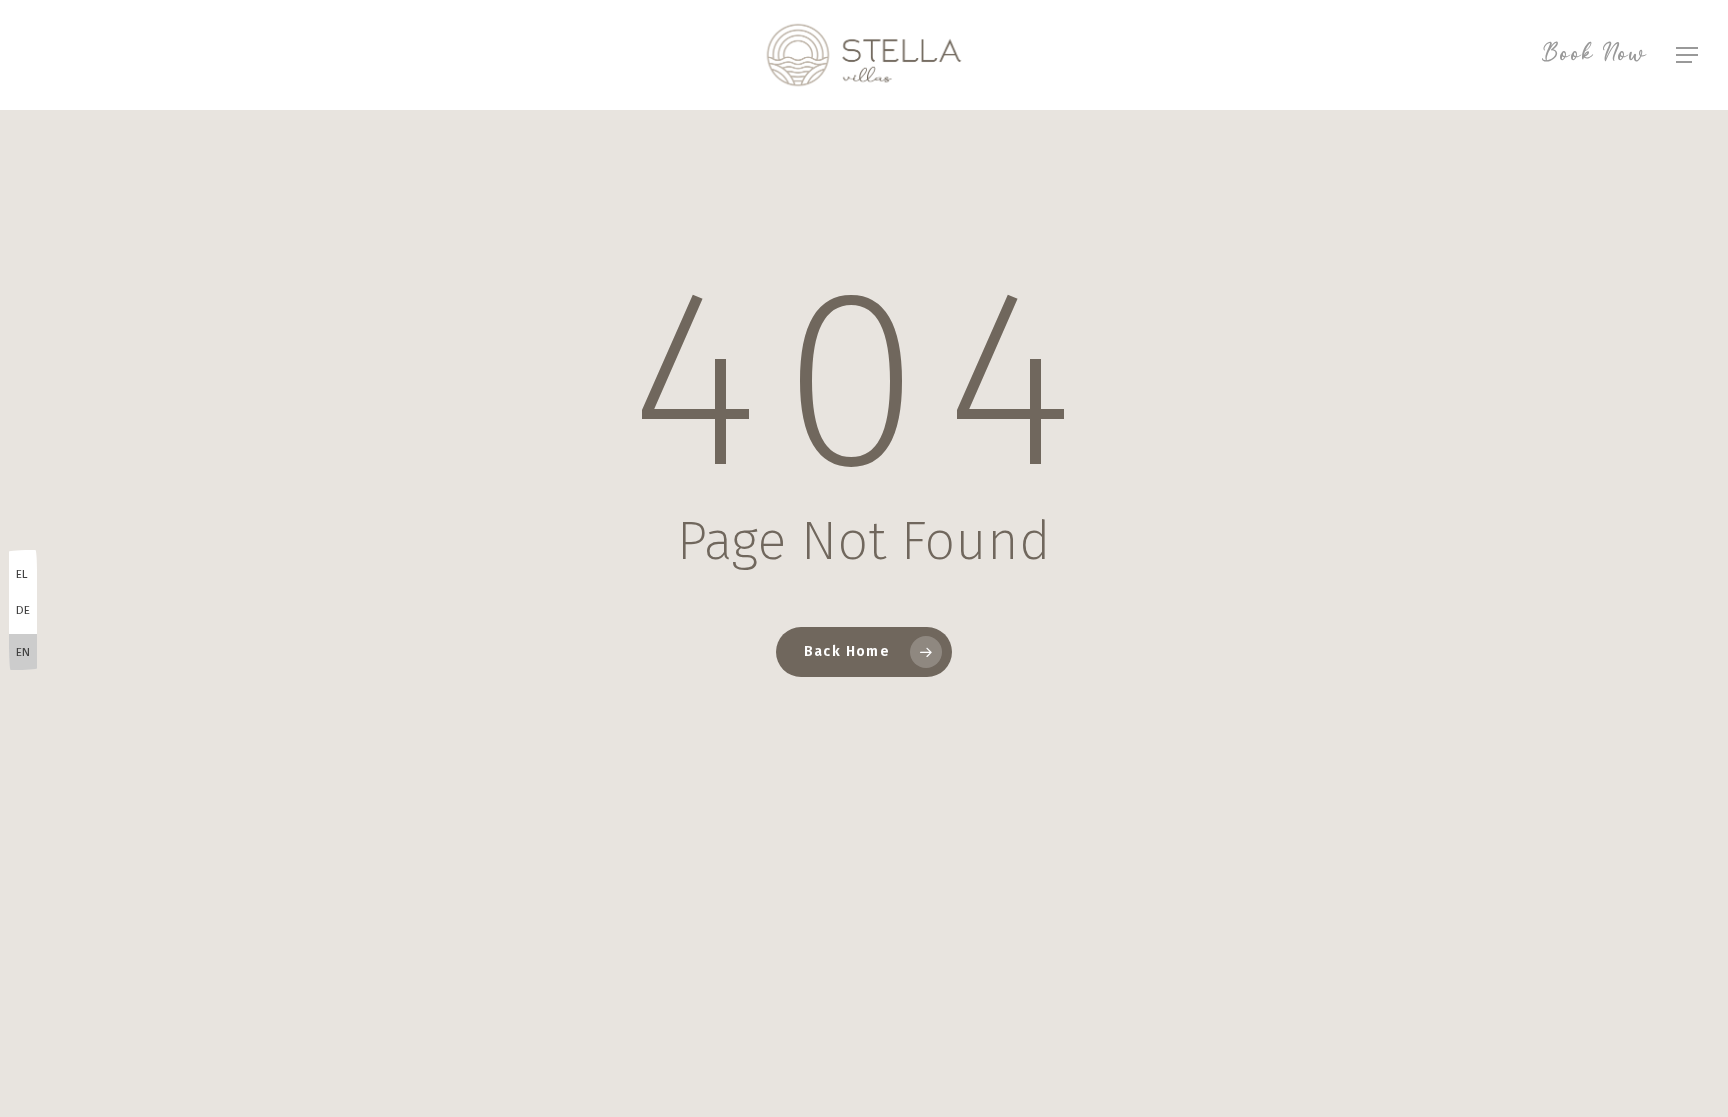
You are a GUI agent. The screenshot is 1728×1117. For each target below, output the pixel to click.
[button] (1688, 55)
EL (22, 574)
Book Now (1594, 55)
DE (23, 610)
